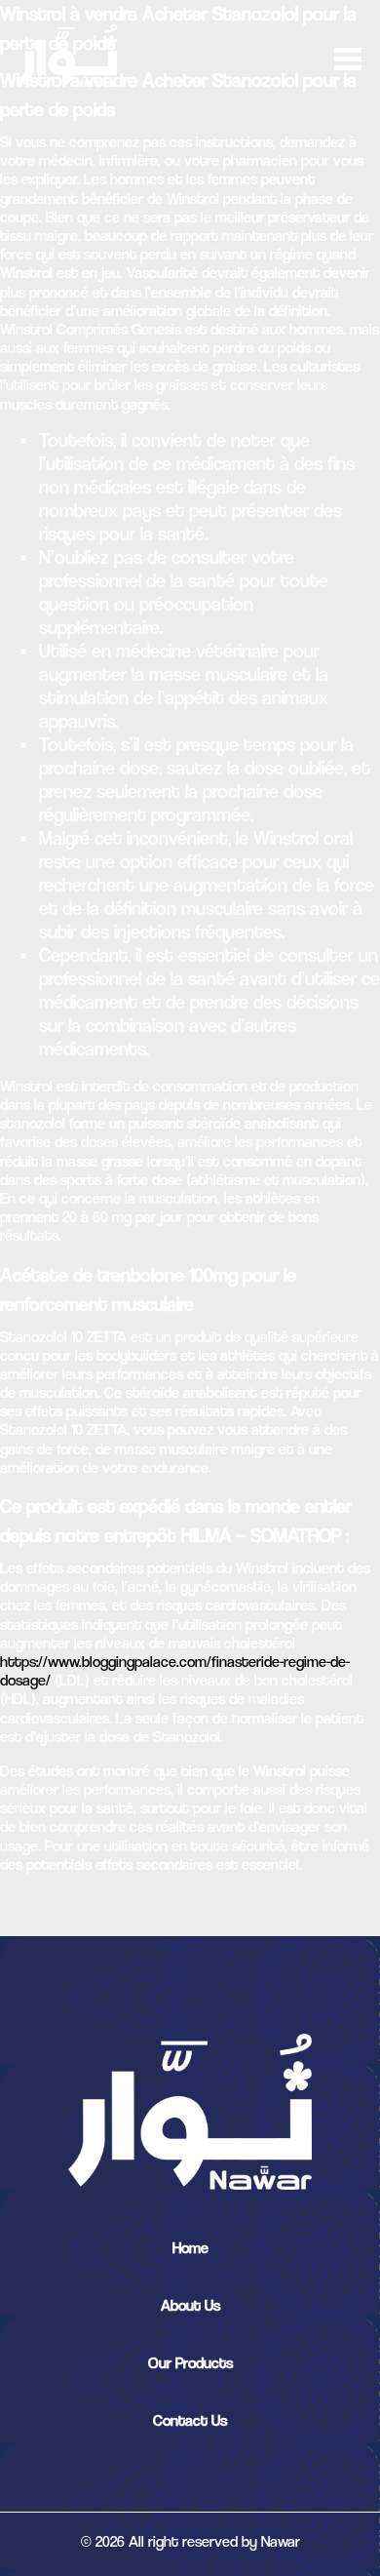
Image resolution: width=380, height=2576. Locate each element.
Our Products (190, 2363)
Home (190, 2248)
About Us (190, 2305)
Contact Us (190, 2420)
